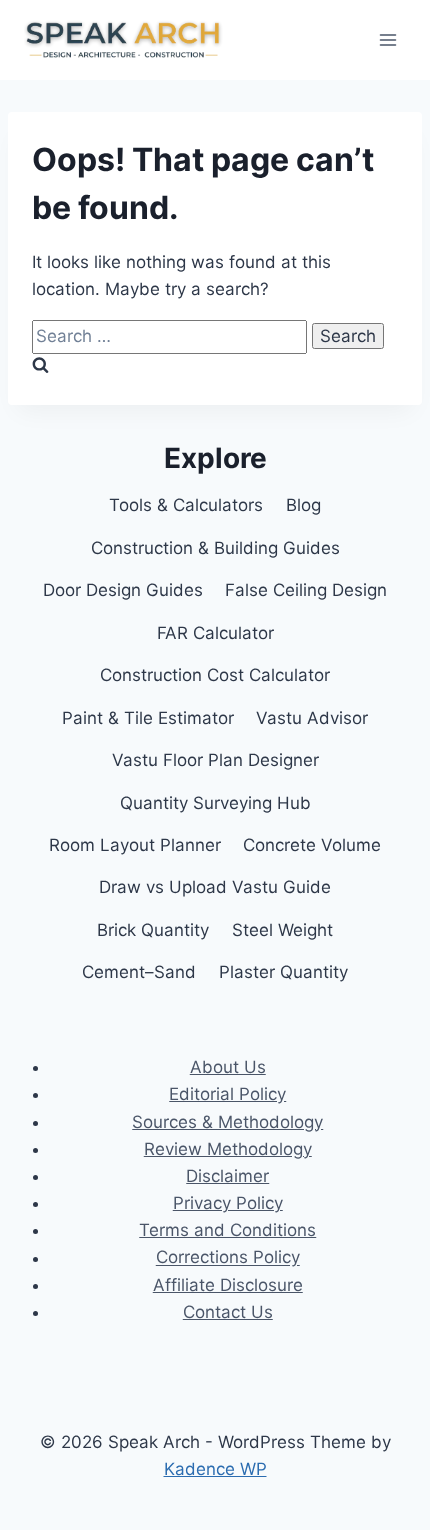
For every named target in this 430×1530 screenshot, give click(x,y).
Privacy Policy (228, 1203)
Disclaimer (227, 1176)
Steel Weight (282, 930)
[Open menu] (387, 39)
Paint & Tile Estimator (148, 718)
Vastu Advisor (312, 718)
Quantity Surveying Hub (215, 803)
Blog (303, 505)
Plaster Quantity (283, 972)
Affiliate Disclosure (228, 1285)
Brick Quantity (153, 930)
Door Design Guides (123, 590)
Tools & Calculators (186, 505)
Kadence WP (215, 1469)
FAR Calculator (215, 633)
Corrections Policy (228, 1258)
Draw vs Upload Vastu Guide (215, 887)
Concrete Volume (312, 845)
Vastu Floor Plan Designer (215, 760)
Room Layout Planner (135, 845)
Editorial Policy (227, 1094)
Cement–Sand (139, 972)
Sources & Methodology (227, 1122)
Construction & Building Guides (215, 548)
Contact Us (228, 1312)
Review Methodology (228, 1149)
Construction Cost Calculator (215, 675)
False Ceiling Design (306, 590)
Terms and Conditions (227, 1230)
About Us (228, 1067)
